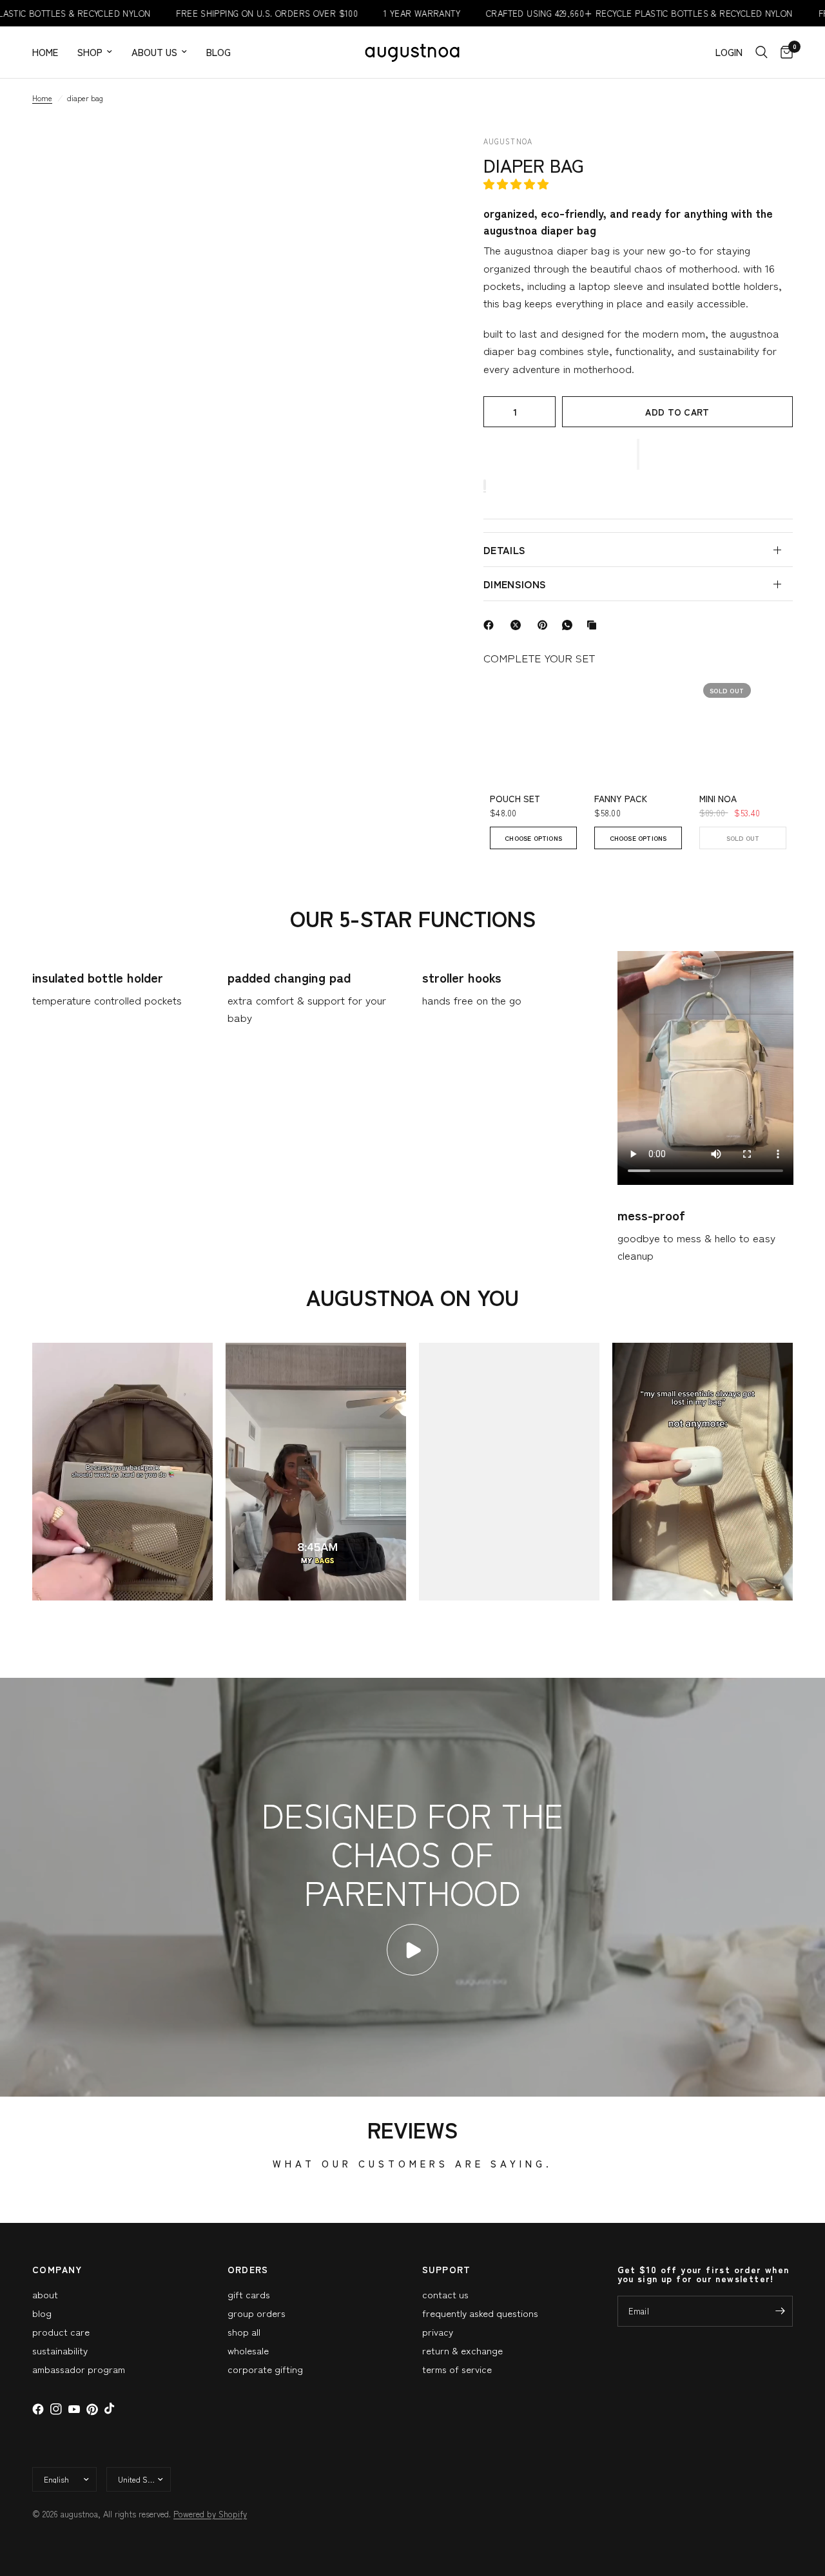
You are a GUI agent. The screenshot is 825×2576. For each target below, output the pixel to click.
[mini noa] (743, 723)
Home (45, 52)
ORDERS (248, 2269)
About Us (154, 52)
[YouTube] (74, 2409)
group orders (257, 2313)
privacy (438, 2331)
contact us (445, 2294)
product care (61, 2331)
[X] (518, 625)
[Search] (762, 52)
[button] (518, 183)
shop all (244, 2331)
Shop (90, 52)
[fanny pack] (638, 723)
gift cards (249, 2294)
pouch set (515, 799)
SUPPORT (447, 2269)
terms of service (457, 2369)
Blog (218, 52)
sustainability (60, 2350)
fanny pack (621, 799)
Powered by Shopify (210, 2514)
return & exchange (462, 2350)
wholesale (248, 2350)
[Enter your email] (780, 2311)
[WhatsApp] (570, 625)
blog (42, 2313)
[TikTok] (110, 2409)
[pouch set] (533, 723)
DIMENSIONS (515, 584)
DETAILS (504, 550)
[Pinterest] (545, 625)
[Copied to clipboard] (594, 625)
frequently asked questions (480, 2313)
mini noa (718, 799)
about (45, 2294)
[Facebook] (491, 625)
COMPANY (57, 2269)
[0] (783, 52)
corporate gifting (265, 2369)
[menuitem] (50, 52)
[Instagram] (56, 2409)
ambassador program (79, 2369)
